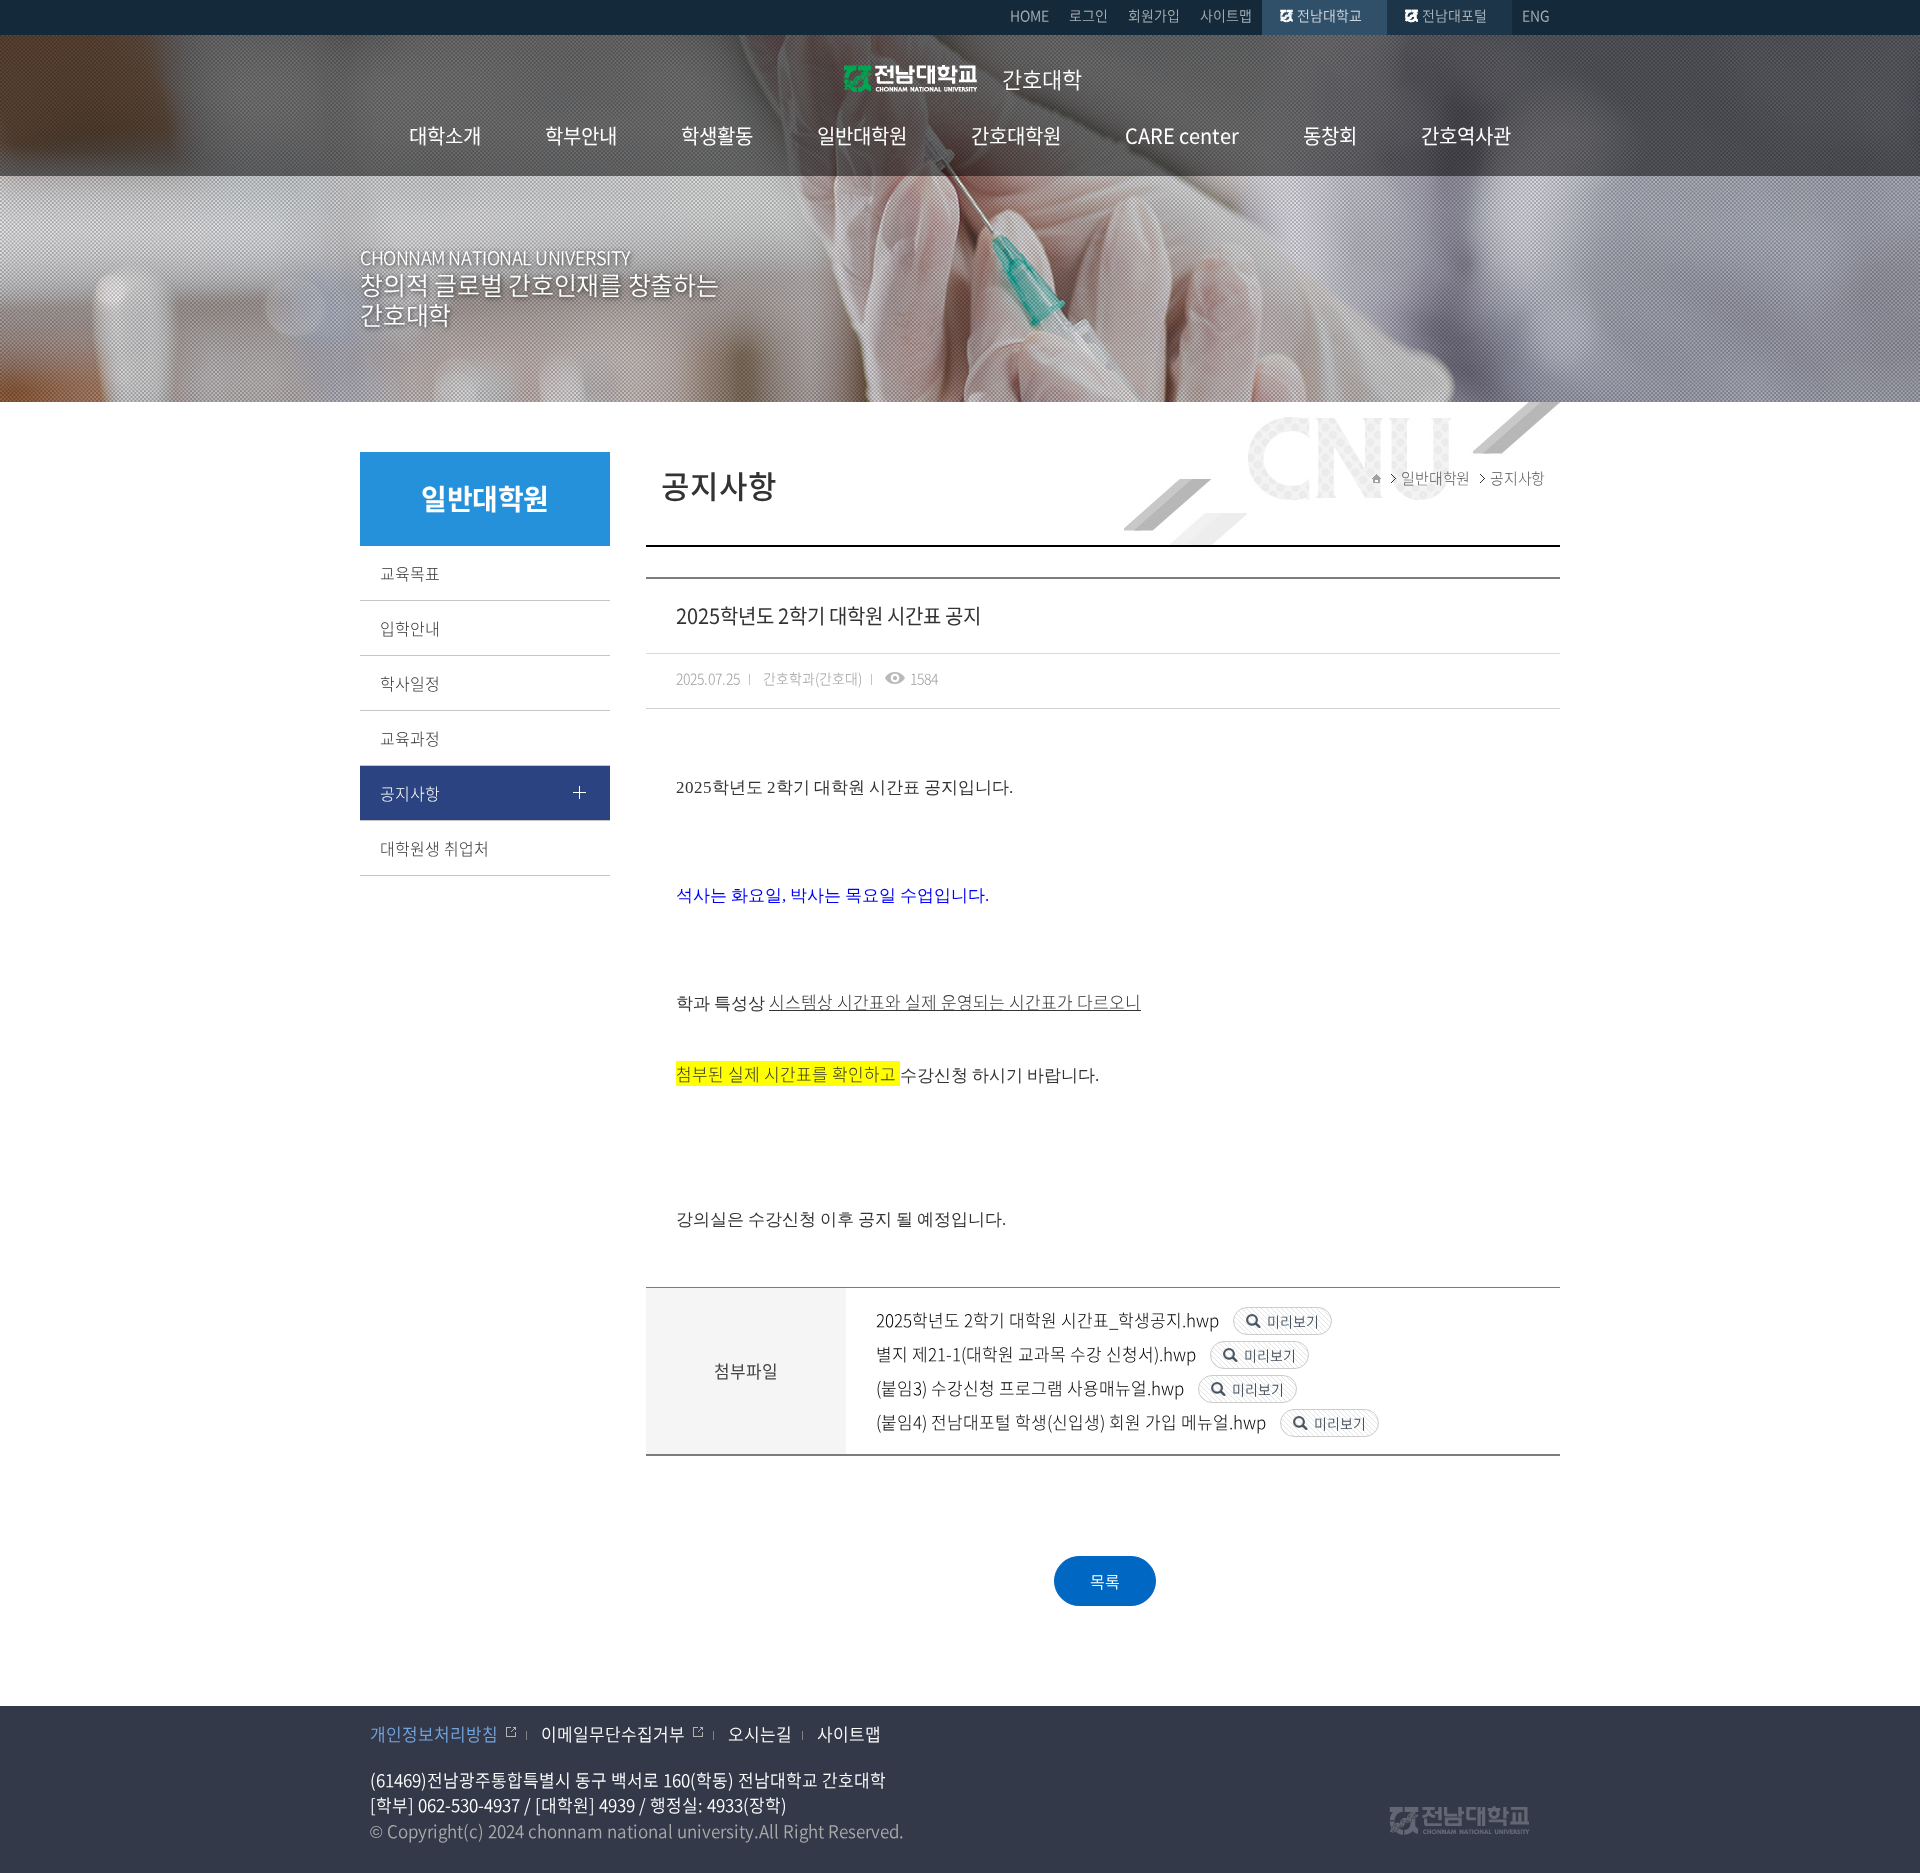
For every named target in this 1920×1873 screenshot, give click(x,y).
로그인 (1088, 15)
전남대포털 (1454, 15)
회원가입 (1154, 15)
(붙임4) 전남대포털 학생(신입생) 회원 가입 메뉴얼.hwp (1073, 1421)
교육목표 (410, 573)
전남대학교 (1329, 15)
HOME (1029, 15)
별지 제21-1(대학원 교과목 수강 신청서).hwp (1038, 1353)
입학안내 (410, 628)
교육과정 (410, 738)
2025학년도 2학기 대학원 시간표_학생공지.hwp (1049, 1319)
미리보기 (1293, 1321)
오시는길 (760, 1733)
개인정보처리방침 (434, 1733)
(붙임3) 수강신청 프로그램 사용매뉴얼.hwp (1032, 1387)
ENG (1536, 15)
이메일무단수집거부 (613, 1733)
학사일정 (410, 683)
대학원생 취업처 (434, 848)
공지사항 (410, 793)
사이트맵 (1226, 15)
